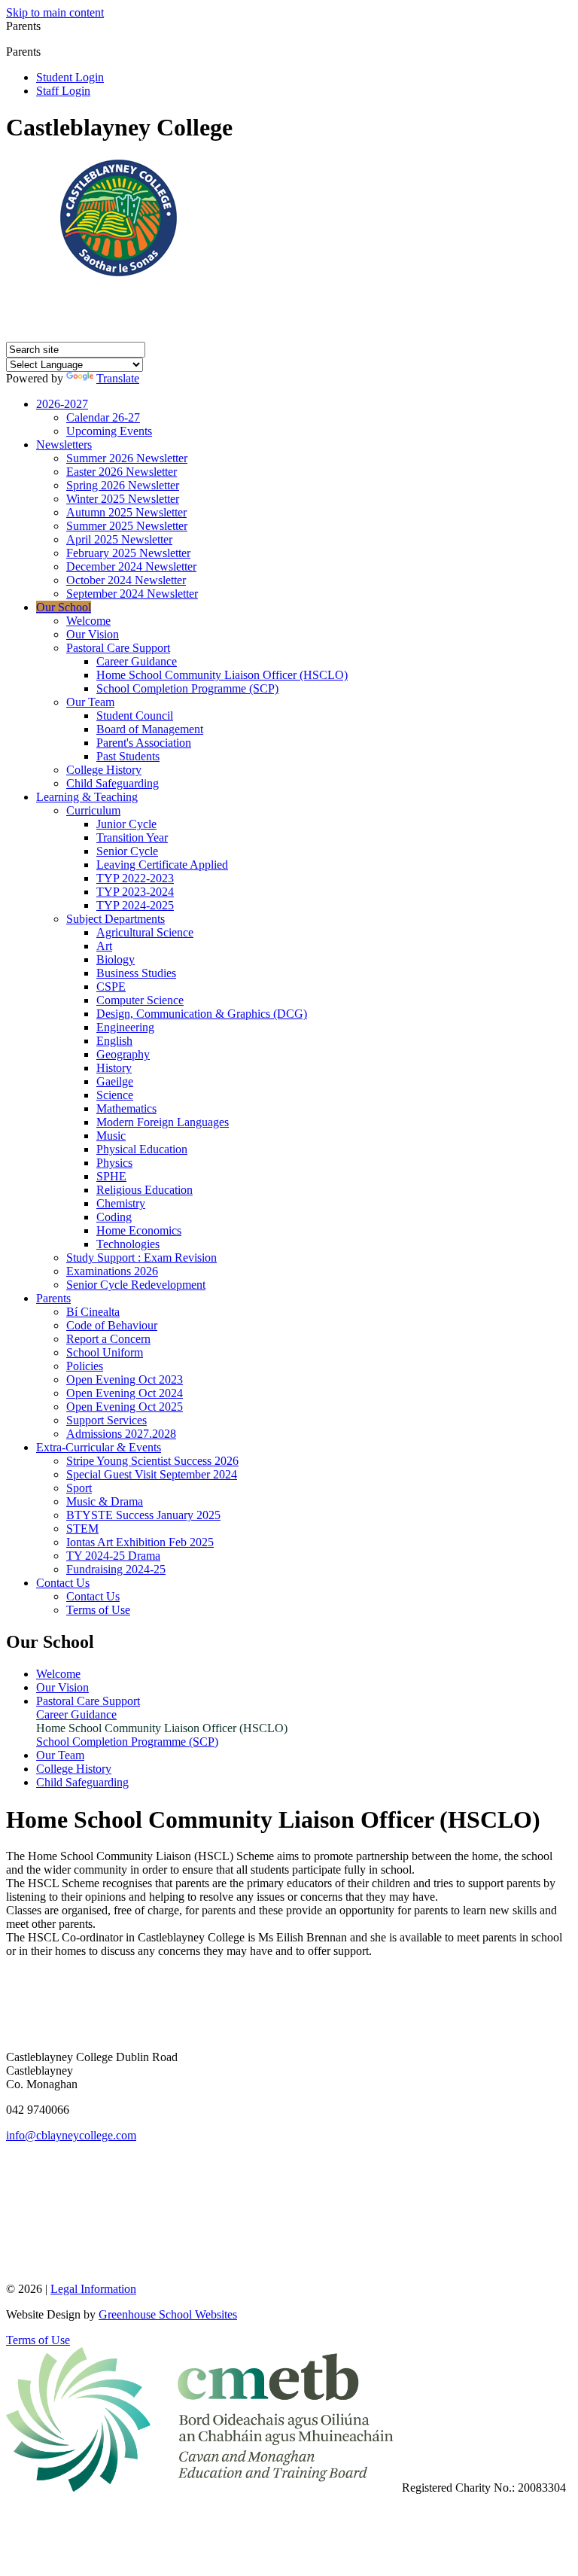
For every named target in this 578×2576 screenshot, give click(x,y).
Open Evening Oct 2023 (125, 1379)
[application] (289, 2211)
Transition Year (132, 837)
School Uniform (105, 1352)
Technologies (128, 1244)
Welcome (88, 621)
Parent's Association (144, 743)
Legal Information (93, 2289)
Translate (118, 378)
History (114, 1068)
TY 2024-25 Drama (113, 1556)
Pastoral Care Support (118, 648)
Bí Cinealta (93, 1312)
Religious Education (144, 1190)
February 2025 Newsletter (128, 553)
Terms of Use (98, 1610)
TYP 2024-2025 (135, 905)
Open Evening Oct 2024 (125, 1393)
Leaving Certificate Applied (162, 865)
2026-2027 (62, 404)
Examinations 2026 (112, 1271)
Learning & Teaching (87, 797)
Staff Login (63, 91)
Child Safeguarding (113, 783)
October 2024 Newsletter (126, 580)
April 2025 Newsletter (119, 539)
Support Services (106, 1420)
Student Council (135, 716)
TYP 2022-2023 (135, 878)
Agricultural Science (145, 932)
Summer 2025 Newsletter (127, 526)
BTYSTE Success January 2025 (143, 1515)
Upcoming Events (109, 431)
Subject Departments (116, 919)
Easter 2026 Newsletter (122, 472)
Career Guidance (137, 661)
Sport (79, 1488)
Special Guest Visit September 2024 (152, 1474)
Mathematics (126, 1108)
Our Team (90, 702)
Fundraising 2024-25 (116, 1569)
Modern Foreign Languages (163, 1122)
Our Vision (93, 634)
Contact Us (63, 1583)
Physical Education (142, 1149)
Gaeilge (115, 1081)
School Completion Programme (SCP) (187, 688)
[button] (46, 51)
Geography (123, 1054)
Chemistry (121, 1203)
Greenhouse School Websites (168, 2314)
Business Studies (136, 973)
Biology (116, 959)
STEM (82, 1529)
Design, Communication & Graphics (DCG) (202, 1014)
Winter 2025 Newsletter (123, 499)
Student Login (70, 77)
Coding (114, 1217)
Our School (64, 607)
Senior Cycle (127, 851)
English (114, 1041)
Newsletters (64, 445)
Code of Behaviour (112, 1325)
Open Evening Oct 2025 (125, 1407)
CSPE (111, 987)
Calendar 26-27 (103, 417)
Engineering (125, 1027)
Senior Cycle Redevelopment (136, 1285)
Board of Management (150, 729)
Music (111, 1136)
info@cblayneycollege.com (71, 2135)
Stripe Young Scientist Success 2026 (152, 1461)
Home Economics (139, 1230)
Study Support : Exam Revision (141, 1258)
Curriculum (93, 810)
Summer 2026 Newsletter (127, 458)
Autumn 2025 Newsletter (126, 512)
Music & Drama (105, 1501)
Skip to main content (55, 12)
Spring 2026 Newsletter (123, 485)
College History (104, 770)
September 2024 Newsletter (132, 594)
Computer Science (140, 1000)
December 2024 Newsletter (131, 566)
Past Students (128, 756)
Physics (114, 1163)
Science (115, 1095)
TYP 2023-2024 (135, 892)
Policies (85, 1366)
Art (104, 946)
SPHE (111, 1176)
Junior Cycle (126, 824)
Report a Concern (108, 1339)
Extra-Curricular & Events (99, 1447)
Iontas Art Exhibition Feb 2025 (140, 1542)
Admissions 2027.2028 (121, 1434)
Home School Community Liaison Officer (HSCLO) (222, 675)
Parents (53, 1298)
